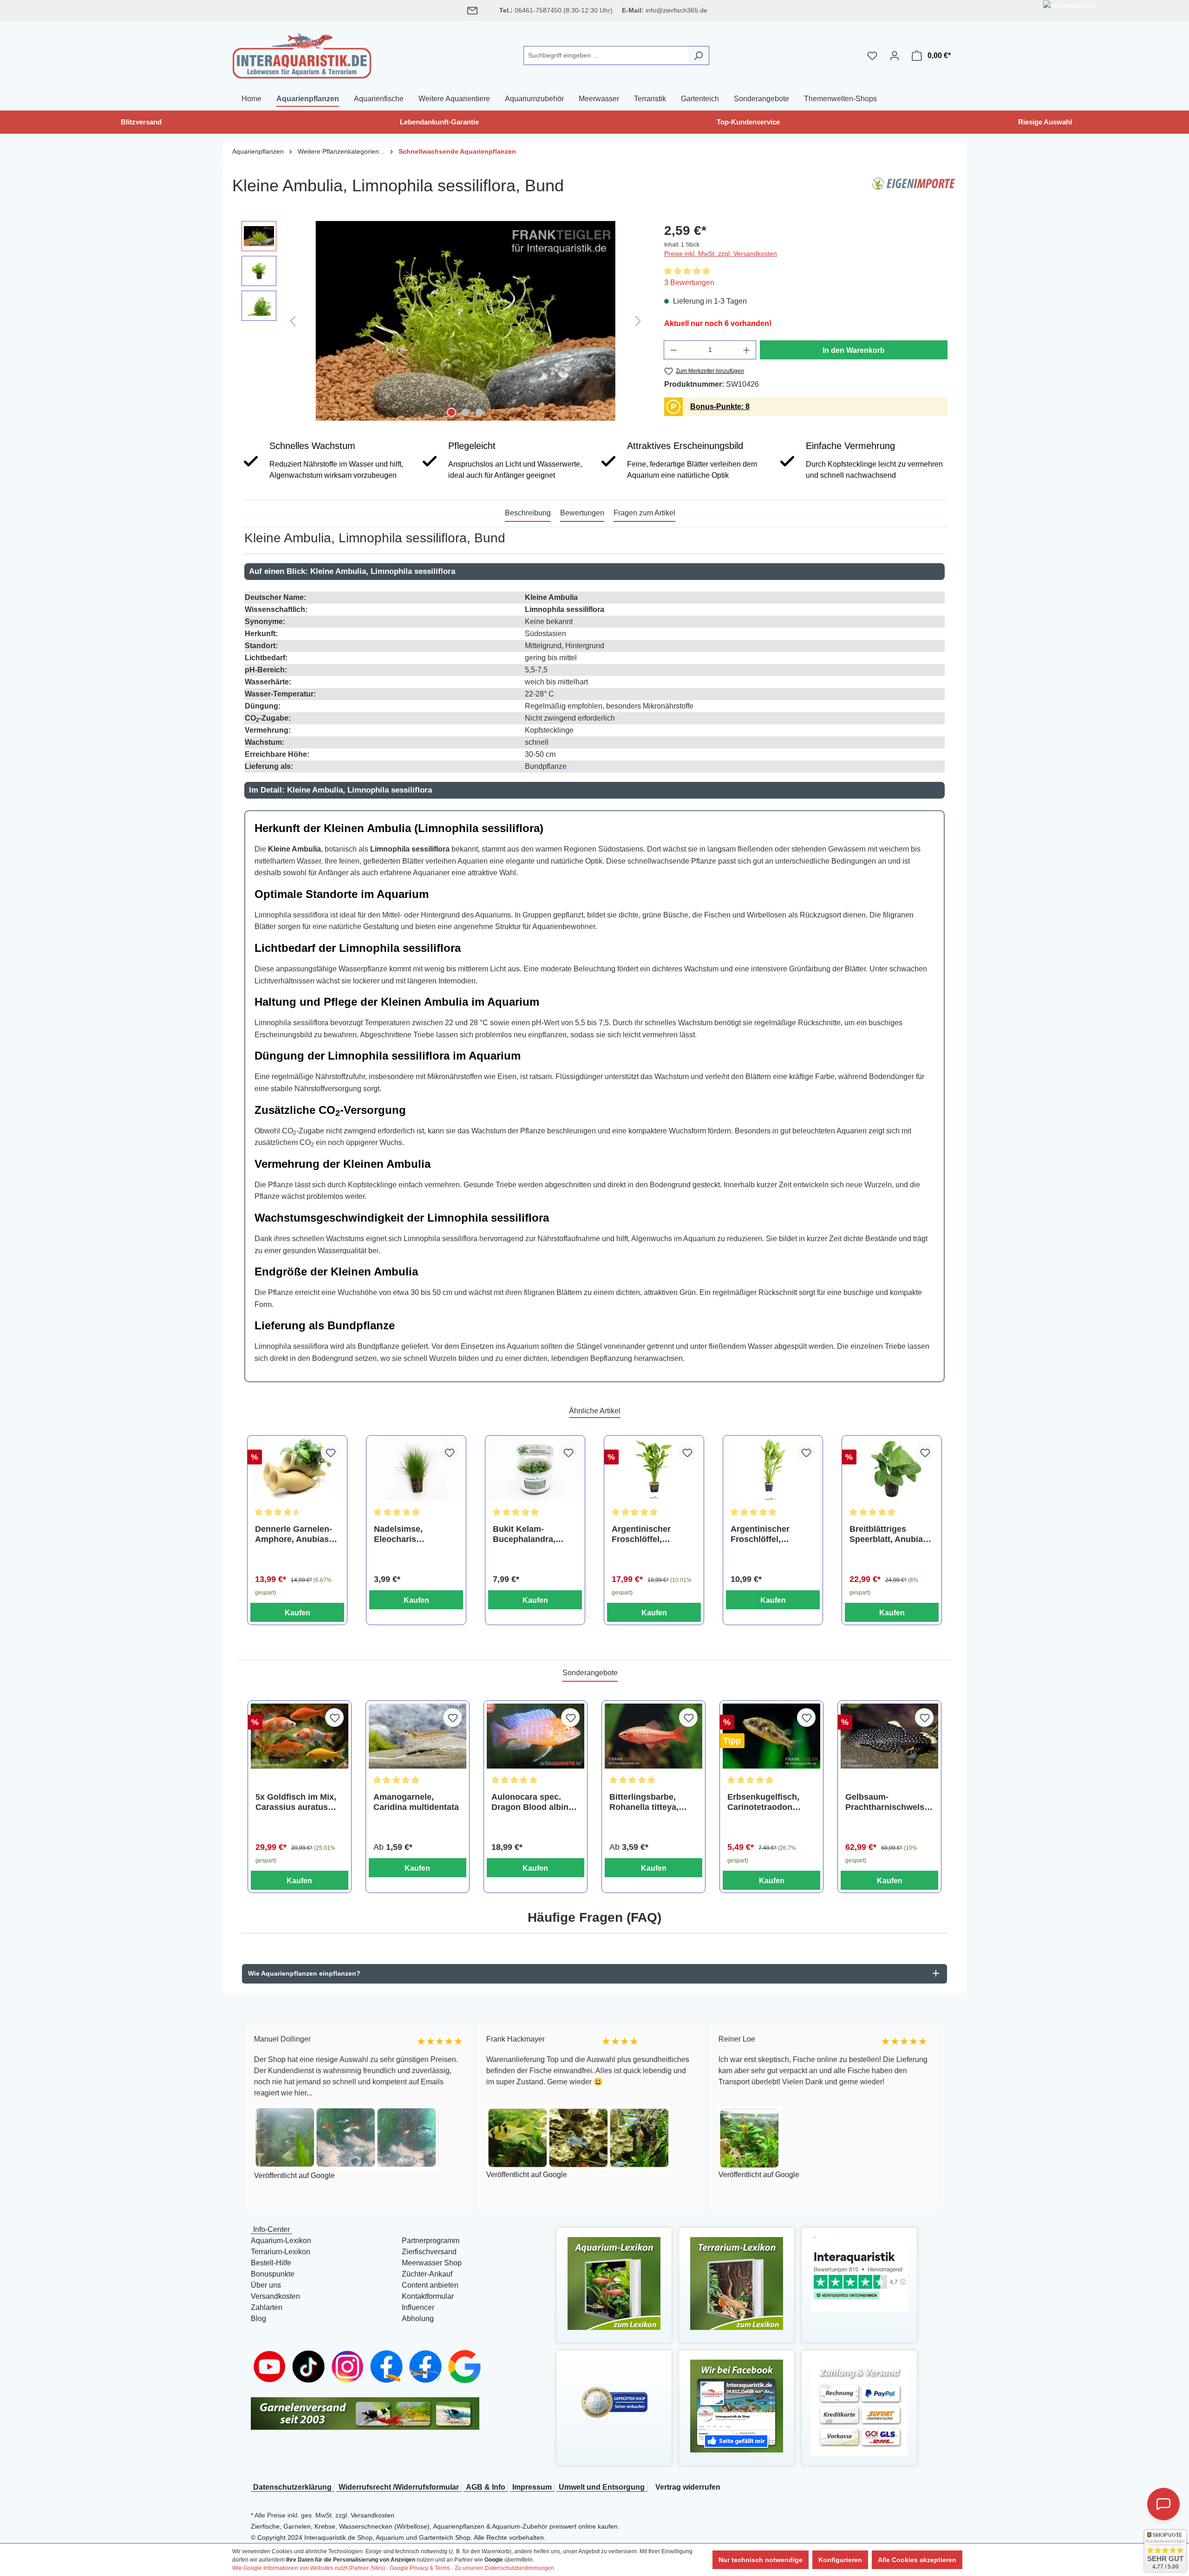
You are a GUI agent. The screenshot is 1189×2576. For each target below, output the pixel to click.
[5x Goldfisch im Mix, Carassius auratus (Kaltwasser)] (300, 1736)
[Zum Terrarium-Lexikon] (737, 2283)
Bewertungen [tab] (582, 513)
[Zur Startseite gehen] (302, 54)
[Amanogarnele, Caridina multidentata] (418, 1736)
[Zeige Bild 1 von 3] (451, 412)
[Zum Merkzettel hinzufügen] (330, 1452)
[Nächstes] (638, 321)
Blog (258, 2319)
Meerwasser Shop (432, 2263)
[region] (444, 321)
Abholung (418, 2319)
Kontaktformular (428, 2296)
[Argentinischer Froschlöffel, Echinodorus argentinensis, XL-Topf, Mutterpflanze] (773, 1470)
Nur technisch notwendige (761, 2560)
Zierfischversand (429, 2252)
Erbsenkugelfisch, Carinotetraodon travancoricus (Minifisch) (763, 1802)
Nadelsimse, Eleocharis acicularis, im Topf (410, 1534)
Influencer (418, 2307)
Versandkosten (275, 2296)
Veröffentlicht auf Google (395, 2175)
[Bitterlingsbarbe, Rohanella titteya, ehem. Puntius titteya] (653, 1736)
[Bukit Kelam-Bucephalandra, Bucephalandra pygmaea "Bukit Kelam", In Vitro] (535, 1470)
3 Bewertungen (689, 283)
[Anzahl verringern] (673, 350)
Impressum (532, 2487)
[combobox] (606, 55)
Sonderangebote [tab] (590, 1673)
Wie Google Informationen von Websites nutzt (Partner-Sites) (309, 2568)
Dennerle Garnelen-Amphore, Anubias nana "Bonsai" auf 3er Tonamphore (294, 1534)
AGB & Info (486, 2487)
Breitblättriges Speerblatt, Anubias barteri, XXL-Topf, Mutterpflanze (888, 1534)
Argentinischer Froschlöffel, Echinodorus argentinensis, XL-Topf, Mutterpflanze (769, 1534)
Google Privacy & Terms (420, 2568)
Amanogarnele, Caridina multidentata (416, 1802)
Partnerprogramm (431, 2241)
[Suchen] (698, 55)
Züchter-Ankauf (427, 2274)
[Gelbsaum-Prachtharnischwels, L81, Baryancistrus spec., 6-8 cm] (889, 1736)
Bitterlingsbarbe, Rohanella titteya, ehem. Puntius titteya (651, 1802)
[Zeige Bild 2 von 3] (465, 412)
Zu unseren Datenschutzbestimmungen (504, 2568)
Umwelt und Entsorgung (602, 2487)
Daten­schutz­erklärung (292, 2487)
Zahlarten (267, 2307)
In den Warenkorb (854, 350)
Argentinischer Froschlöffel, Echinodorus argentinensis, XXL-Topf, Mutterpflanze (651, 1534)
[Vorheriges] (293, 321)
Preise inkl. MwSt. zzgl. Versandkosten (721, 254)
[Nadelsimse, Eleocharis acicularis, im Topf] (416, 1470)
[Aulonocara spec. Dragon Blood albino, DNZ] (536, 1736)
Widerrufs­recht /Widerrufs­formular (399, 2487)
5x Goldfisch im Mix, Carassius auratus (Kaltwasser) (296, 1802)
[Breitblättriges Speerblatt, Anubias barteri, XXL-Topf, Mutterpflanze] (892, 1470)
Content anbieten (430, 2285)
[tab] (528, 514)
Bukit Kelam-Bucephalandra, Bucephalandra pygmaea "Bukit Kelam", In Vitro (525, 1534)
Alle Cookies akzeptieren (917, 2560)
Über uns (266, 2285)
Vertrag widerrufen (688, 2487)
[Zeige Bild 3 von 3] (479, 412)
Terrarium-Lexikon (281, 2252)
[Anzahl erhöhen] (747, 350)
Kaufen (297, 1613)
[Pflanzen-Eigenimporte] (914, 189)
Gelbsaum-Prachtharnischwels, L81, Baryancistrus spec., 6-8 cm (886, 1802)
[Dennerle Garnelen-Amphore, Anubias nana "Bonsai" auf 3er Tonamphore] (297, 1470)
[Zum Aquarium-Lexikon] (614, 2283)
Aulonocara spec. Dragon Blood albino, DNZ (534, 1802)
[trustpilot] (859, 2274)
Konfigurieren (840, 2560)
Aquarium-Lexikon (281, 2241)
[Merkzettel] (872, 56)
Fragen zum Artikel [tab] (644, 513)
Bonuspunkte (273, 2274)
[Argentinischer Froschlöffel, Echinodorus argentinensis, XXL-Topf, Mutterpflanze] (654, 1470)
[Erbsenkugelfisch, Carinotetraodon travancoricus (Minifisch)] (771, 1736)
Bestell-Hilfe (271, 2263)
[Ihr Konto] (895, 56)
